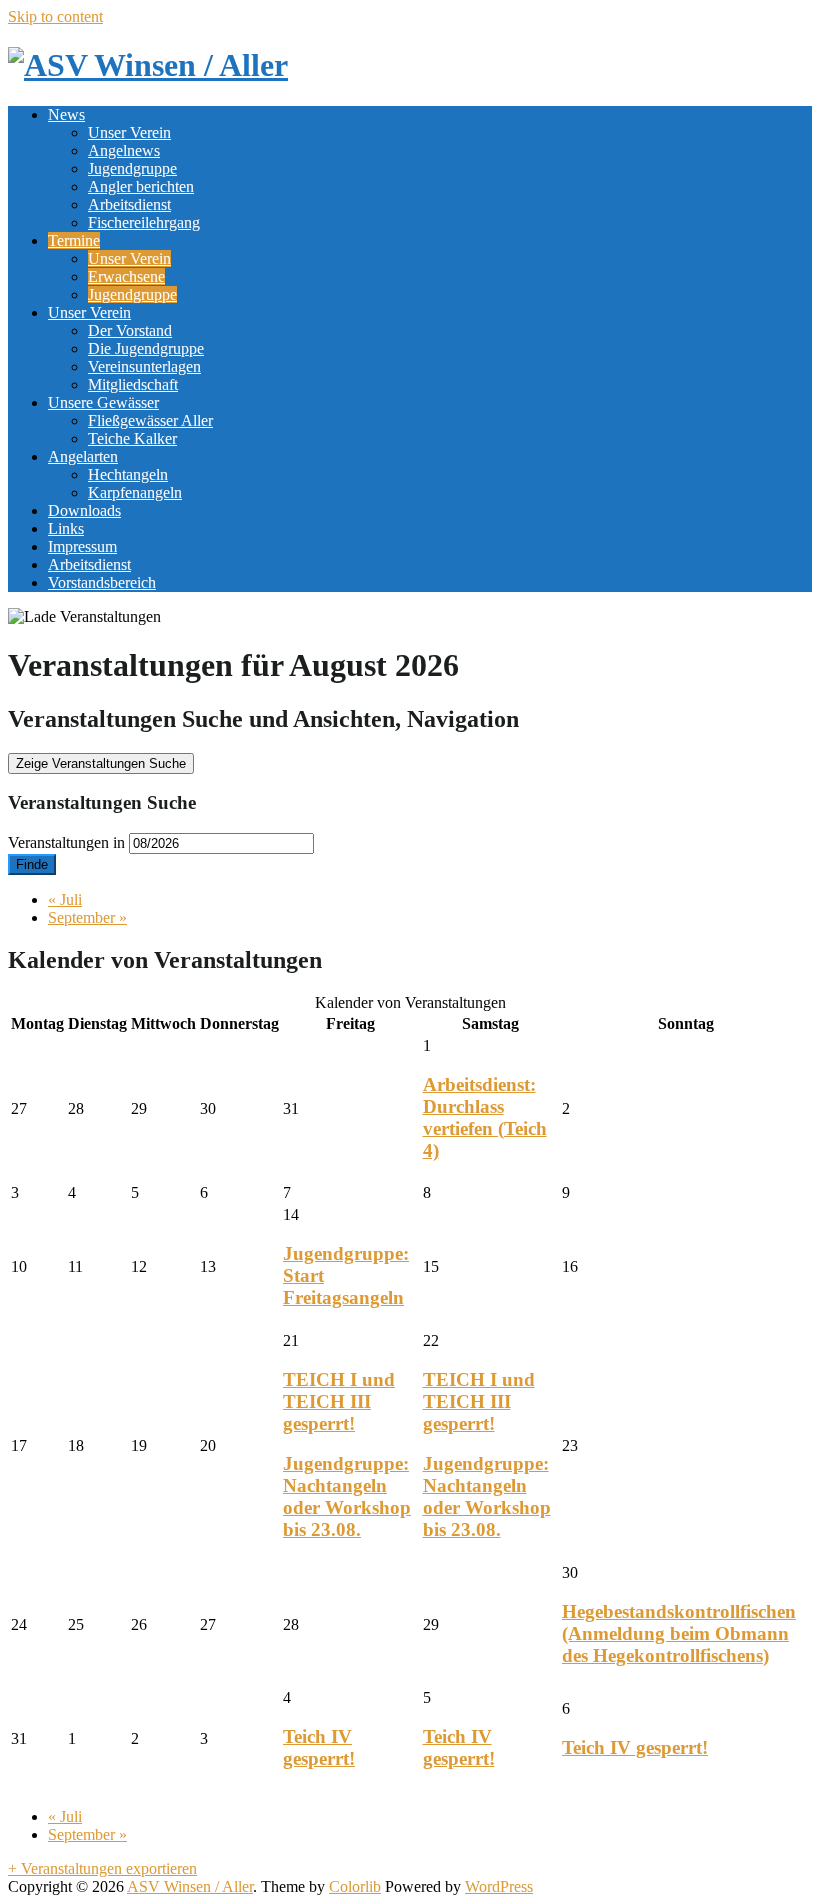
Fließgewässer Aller (150, 420)
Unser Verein (129, 132)
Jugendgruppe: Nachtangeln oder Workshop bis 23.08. (347, 1496)
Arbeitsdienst (129, 204)
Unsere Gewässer (103, 402)
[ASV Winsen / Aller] (148, 65)
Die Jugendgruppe (146, 348)
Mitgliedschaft (133, 384)
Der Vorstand (130, 330)
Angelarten (83, 456)
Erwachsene (126, 276)
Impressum (82, 546)
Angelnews (124, 150)
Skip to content (55, 16)
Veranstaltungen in (66, 842)
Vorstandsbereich (102, 582)
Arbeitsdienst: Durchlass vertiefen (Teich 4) (485, 1117)
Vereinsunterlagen (144, 366)
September (87, 917)
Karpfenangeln (135, 492)
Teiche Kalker (132, 438)
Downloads (84, 510)
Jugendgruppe (132, 168)
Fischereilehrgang (144, 222)
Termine (74, 240)
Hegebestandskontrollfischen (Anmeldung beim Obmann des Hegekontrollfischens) (679, 1633)
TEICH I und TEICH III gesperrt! (339, 1401)
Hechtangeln (128, 474)
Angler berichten (141, 186)
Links (66, 528)
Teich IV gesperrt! (319, 1747)
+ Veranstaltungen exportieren (102, 1868)
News (66, 114)
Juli (65, 899)
